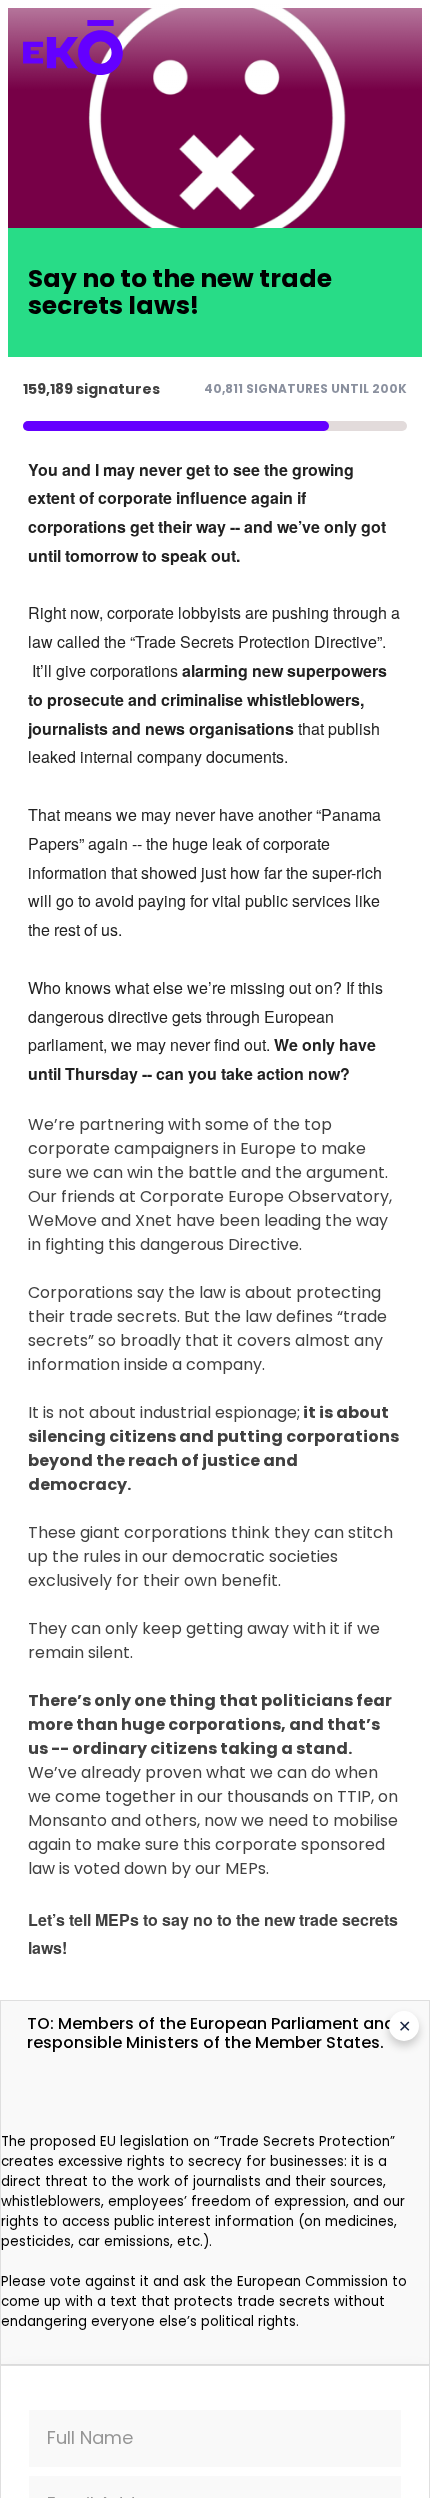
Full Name (90, 2437)
